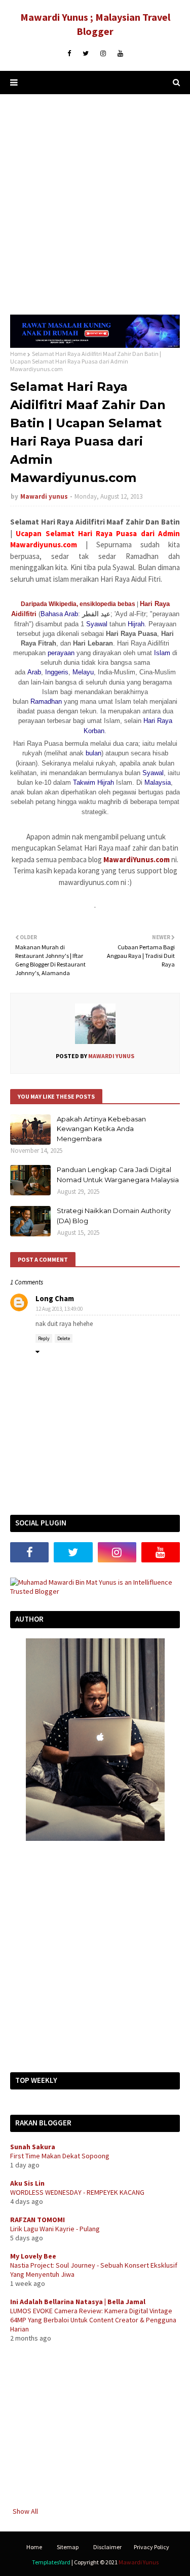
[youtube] (120, 54)
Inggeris (57, 672)
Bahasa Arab (59, 614)
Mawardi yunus (44, 496)
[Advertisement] (95, 204)
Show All (25, 2511)
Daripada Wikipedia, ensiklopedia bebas (78, 604)
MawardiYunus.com (137, 859)
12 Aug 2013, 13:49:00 (59, 1309)
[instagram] (103, 54)
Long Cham (55, 1298)
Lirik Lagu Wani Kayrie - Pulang (55, 2229)
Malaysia (158, 782)
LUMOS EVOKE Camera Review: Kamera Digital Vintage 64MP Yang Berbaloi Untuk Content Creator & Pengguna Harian (93, 2320)
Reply (44, 1338)
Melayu (83, 672)
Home (18, 354)
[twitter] (86, 54)
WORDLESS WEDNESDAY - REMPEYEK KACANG (77, 2192)
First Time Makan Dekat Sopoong (60, 2156)
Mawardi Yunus (139, 2562)
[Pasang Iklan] (95, 345)
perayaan (61, 653)
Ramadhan (46, 701)
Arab (34, 672)
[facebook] (69, 54)
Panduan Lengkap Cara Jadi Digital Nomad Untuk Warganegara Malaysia (118, 1175)
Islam (162, 653)
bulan (93, 753)
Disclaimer (107, 2547)
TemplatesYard (51, 2562)
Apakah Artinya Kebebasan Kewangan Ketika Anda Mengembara (101, 1129)
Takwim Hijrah (93, 782)
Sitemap (68, 2547)
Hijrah (136, 624)
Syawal (97, 624)
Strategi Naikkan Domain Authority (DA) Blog (114, 1216)
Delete (64, 1338)
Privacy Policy (151, 2547)
